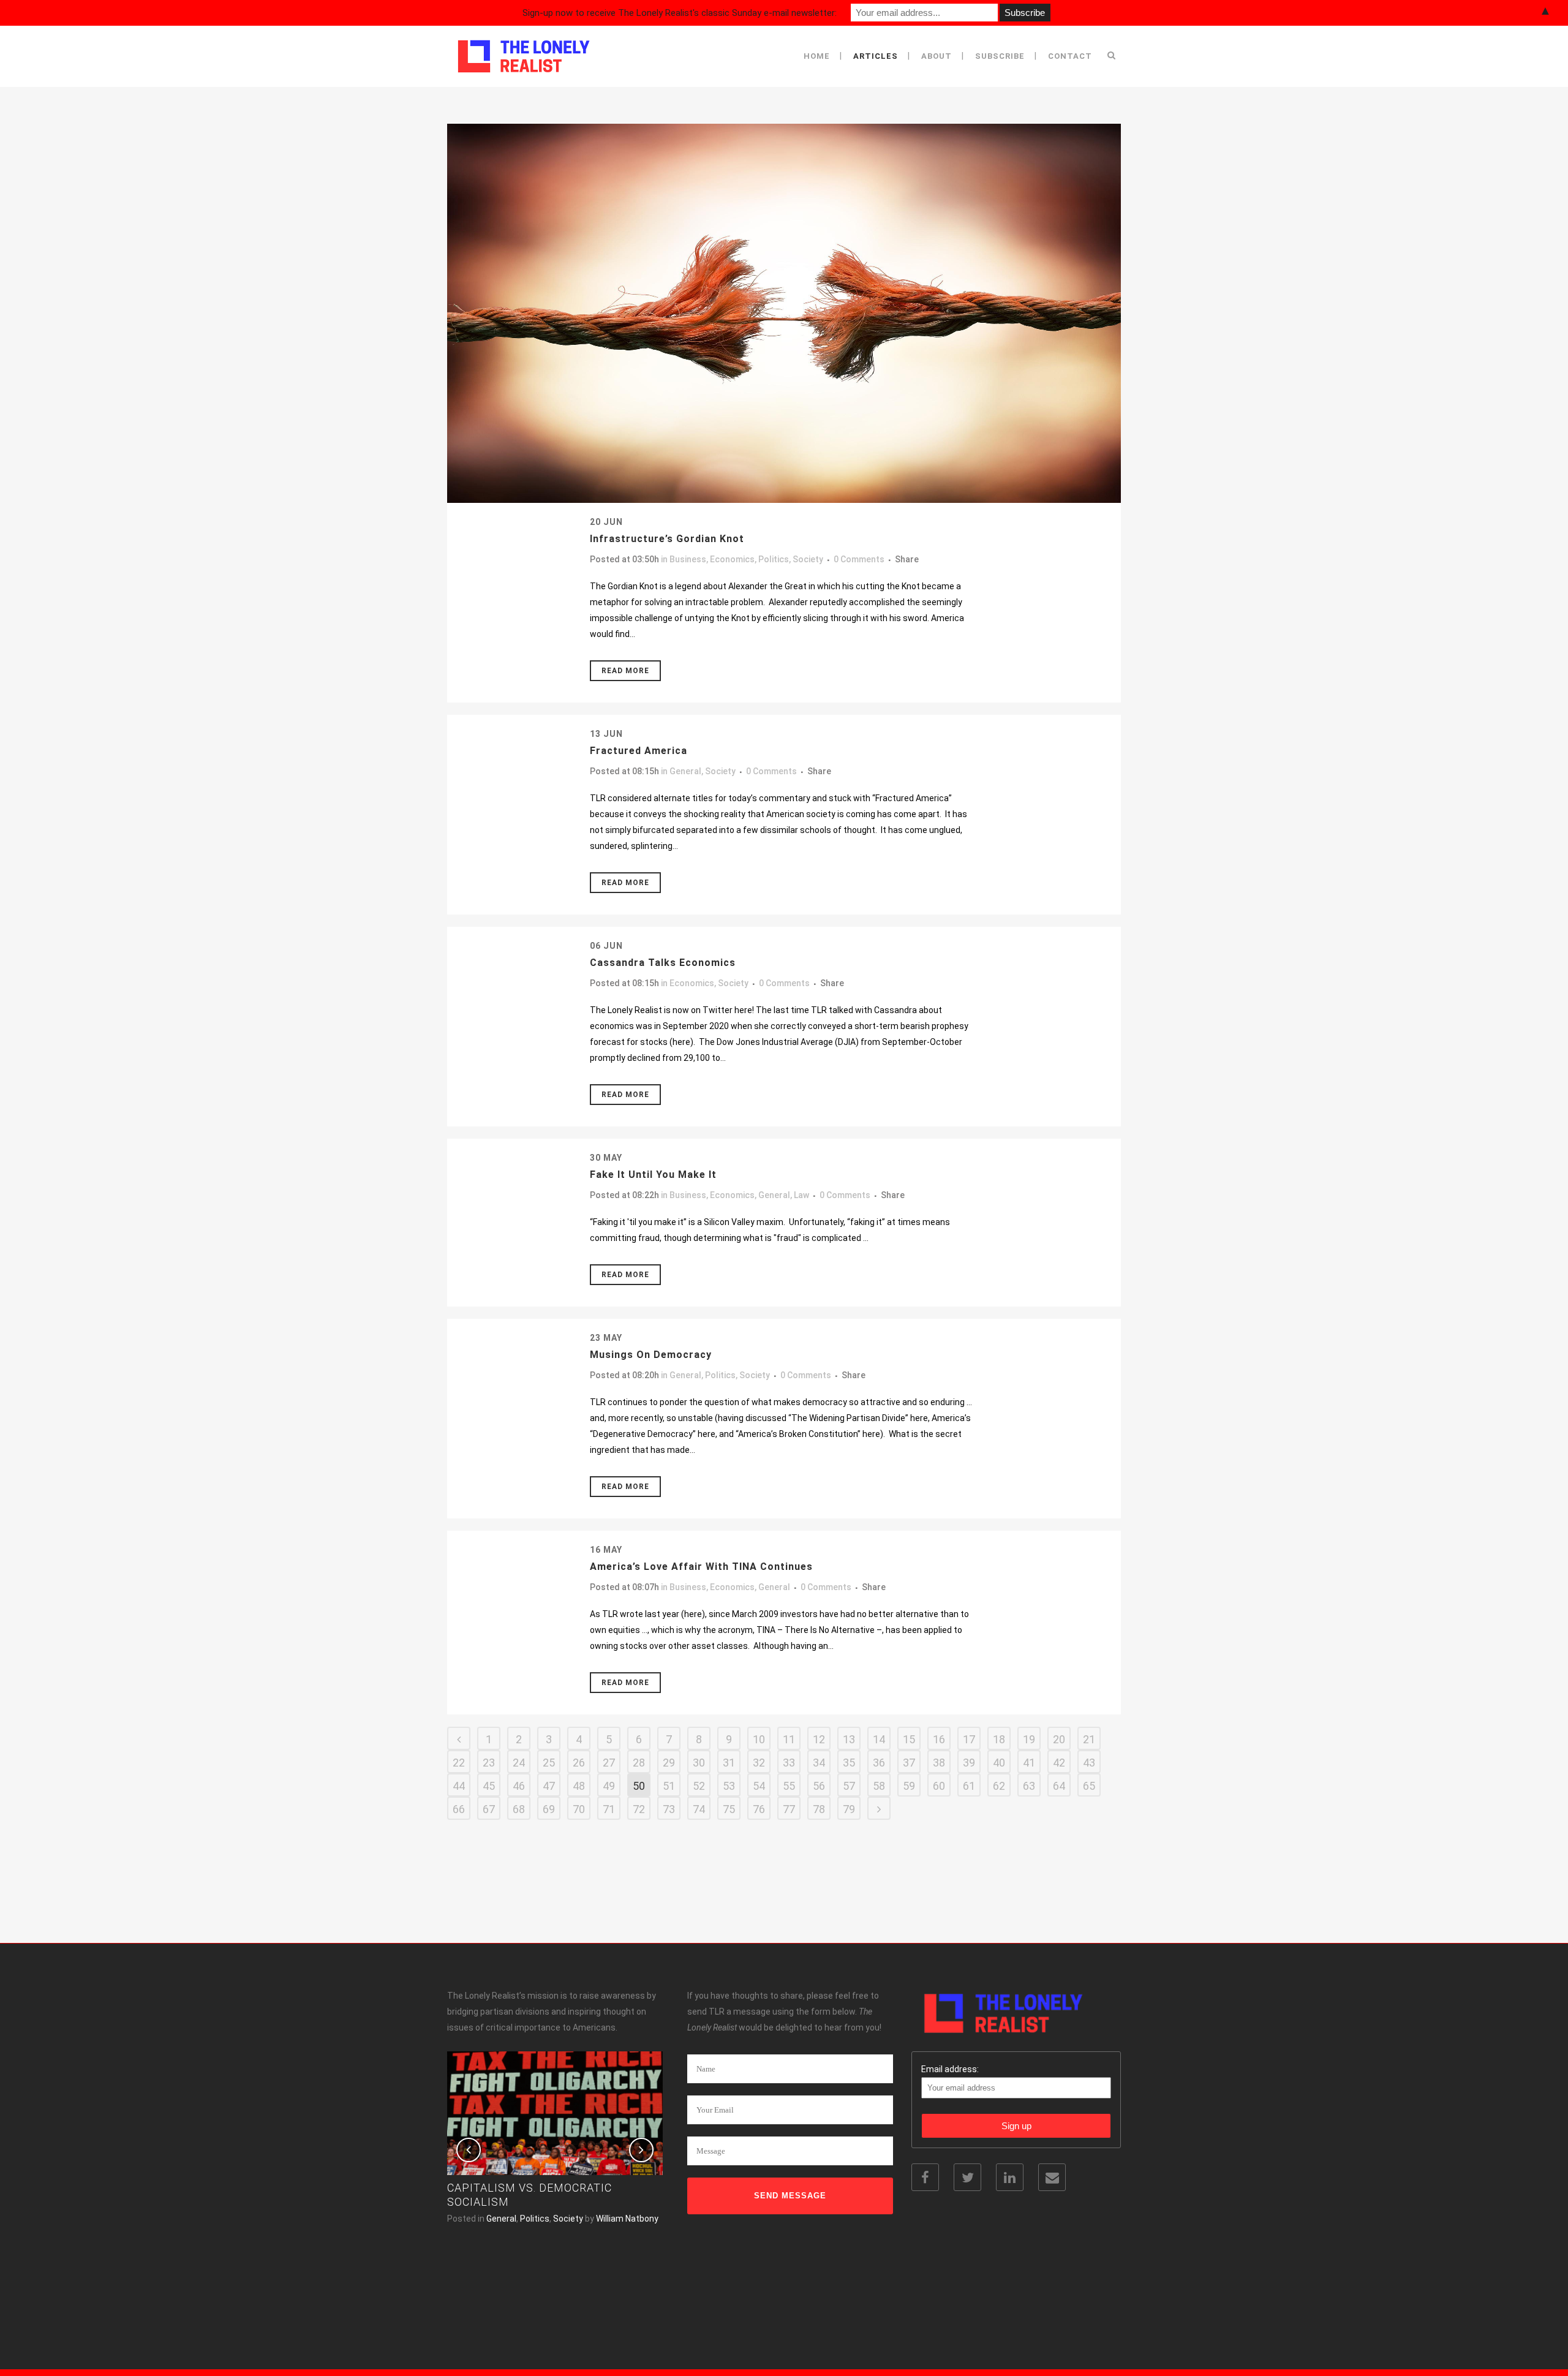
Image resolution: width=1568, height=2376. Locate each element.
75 (729, 1809)
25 (549, 1763)
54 (759, 1786)
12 (819, 1739)
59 (909, 1786)
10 (759, 1739)
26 (579, 1763)
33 (789, 1763)
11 (789, 1739)
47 (549, 1786)
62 (999, 1786)
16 (939, 1739)
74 (699, 1809)
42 (1059, 1763)
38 (939, 1763)
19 (1029, 1739)
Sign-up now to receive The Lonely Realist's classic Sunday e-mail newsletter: (680, 13)
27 (609, 1763)
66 (459, 1809)
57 (849, 1786)
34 (819, 1763)
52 (699, 1786)
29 (669, 1763)
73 (669, 1809)
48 (579, 1786)
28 (639, 1763)
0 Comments (859, 559)
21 (1089, 1739)
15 (909, 1739)
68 (519, 1809)
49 (609, 1786)
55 (789, 1786)
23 (489, 1763)
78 (819, 1809)
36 (879, 1763)
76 (759, 1809)
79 (849, 1809)
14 (879, 1739)
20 (1059, 1739)
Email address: (950, 2069)
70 (579, 1809)
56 (819, 1786)
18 (999, 1739)
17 (969, 1739)
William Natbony (627, 2219)
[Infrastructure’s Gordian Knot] (784, 313)
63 (1029, 1786)
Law (801, 1195)
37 (909, 1763)
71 (609, 1809)
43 (1089, 1763)
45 (489, 1786)
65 (1089, 1786)
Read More (625, 671)
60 (939, 1786)
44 (459, 1786)
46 (519, 1786)
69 (549, 1809)
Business (688, 559)
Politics (774, 559)
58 (879, 1786)
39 (969, 1763)
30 (699, 1763)
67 (489, 1809)
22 (459, 1763)
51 (669, 1786)
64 (1059, 1786)
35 (849, 1763)
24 (519, 1763)
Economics (732, 559)
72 (639, 1809)
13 (849, 1739)
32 (759, 1763)
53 (729, 1786)
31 (729, 1763)
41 (1029, 1763)
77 (789, 1809)
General (685, 771)
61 (969, 1786)
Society (808, 559)
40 (999, 1763)
